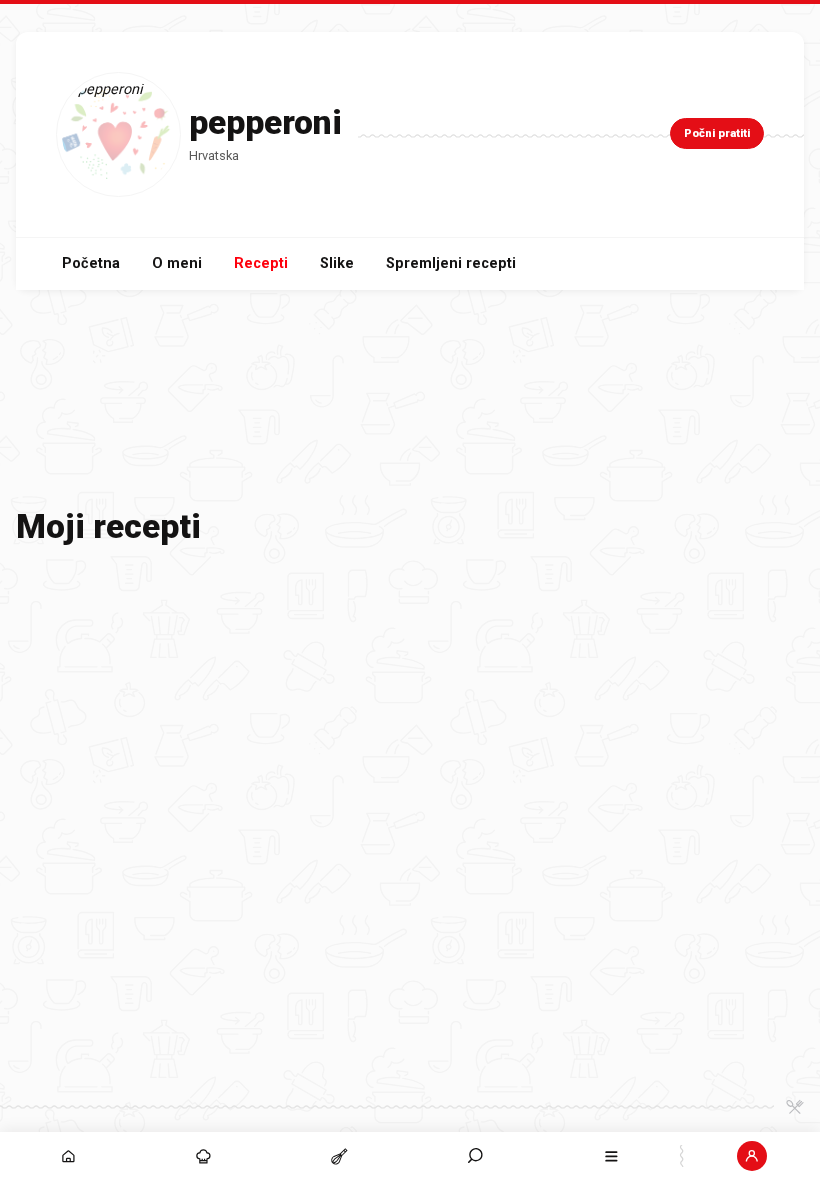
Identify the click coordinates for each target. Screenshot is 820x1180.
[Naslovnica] (68, 1156)
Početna (91, 263)
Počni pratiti (717, 133)
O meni (177, 263)
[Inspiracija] (204, 1156)
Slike (337, 263)
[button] (476, 1156)
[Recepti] (340, 1156)
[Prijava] (752, 1156)
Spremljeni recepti (451, 263)
